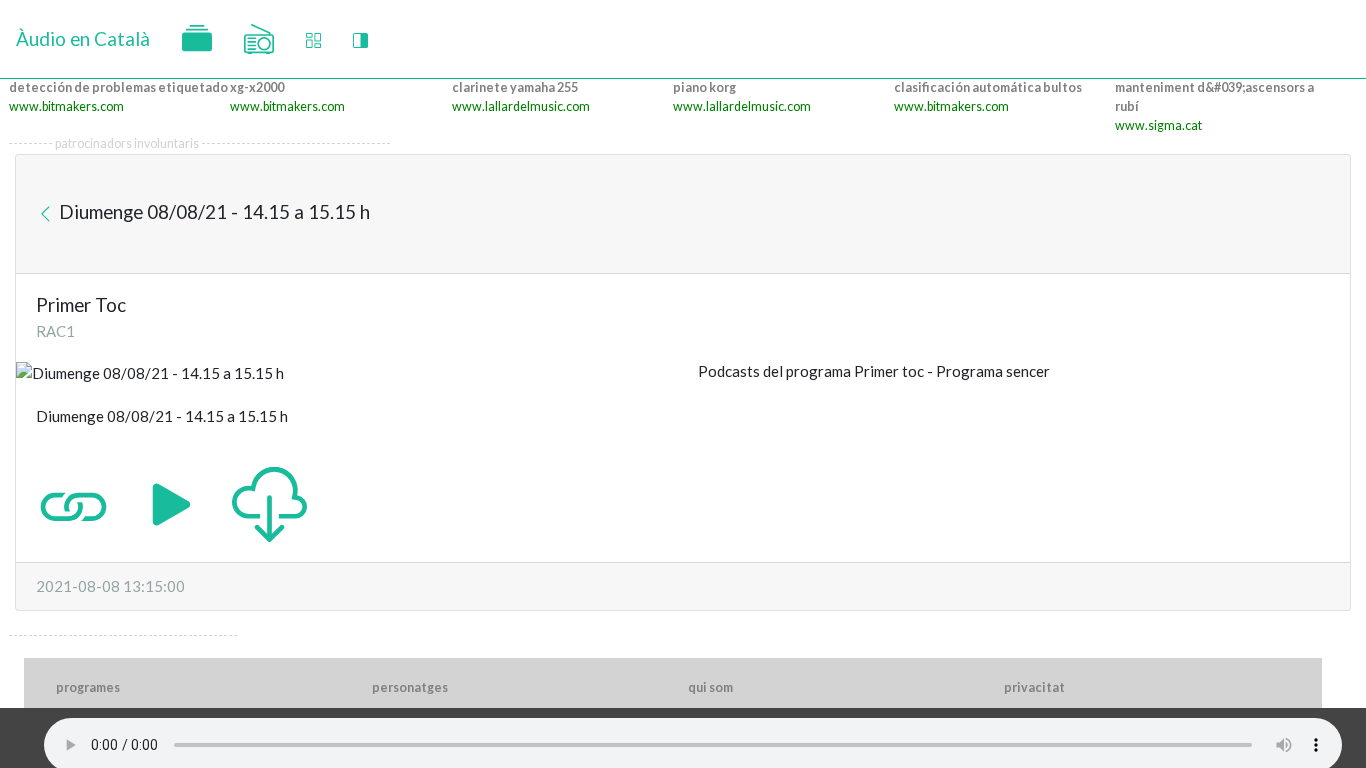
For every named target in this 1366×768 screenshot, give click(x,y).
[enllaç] (73, 503)
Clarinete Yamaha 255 (515, 87)
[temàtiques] (197, 39)
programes (88, 687)
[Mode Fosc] (360, 39)
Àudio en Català (83, 38)
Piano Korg (704, 87)
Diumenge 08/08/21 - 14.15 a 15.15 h (212, 211)
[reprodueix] (171, 503)
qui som (710, 687)
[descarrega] (269, 503)
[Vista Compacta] (313, 39)
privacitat (1034, 687)
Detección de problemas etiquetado (118, 87)
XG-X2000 (257, 87)
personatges (410, 687)
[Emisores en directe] (259, 39)
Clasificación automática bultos (988, 87)
